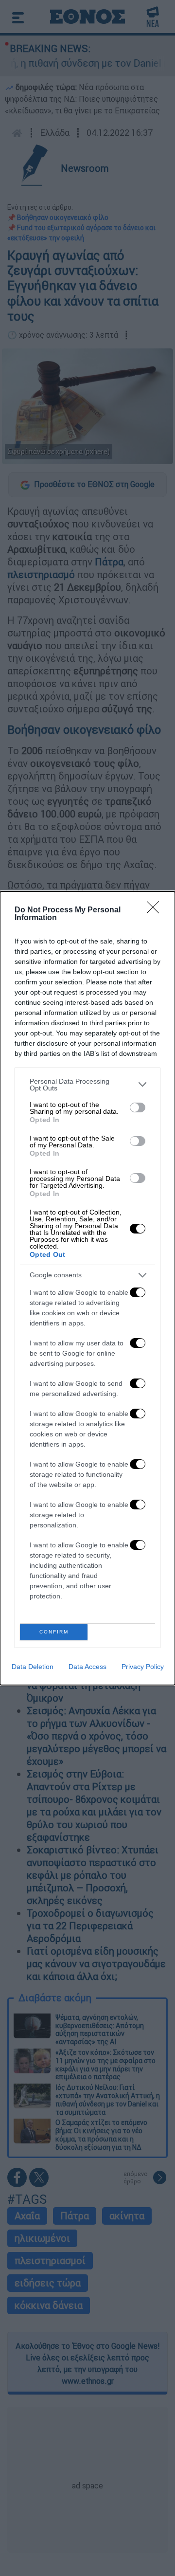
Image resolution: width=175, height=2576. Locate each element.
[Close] (156, 910)
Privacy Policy (143, 1667)
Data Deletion (33, 1667)
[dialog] (87, 1288)
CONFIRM (54, 1632)
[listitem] (87, 1085)
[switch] (138, 1107)
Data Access (87, 1667)
